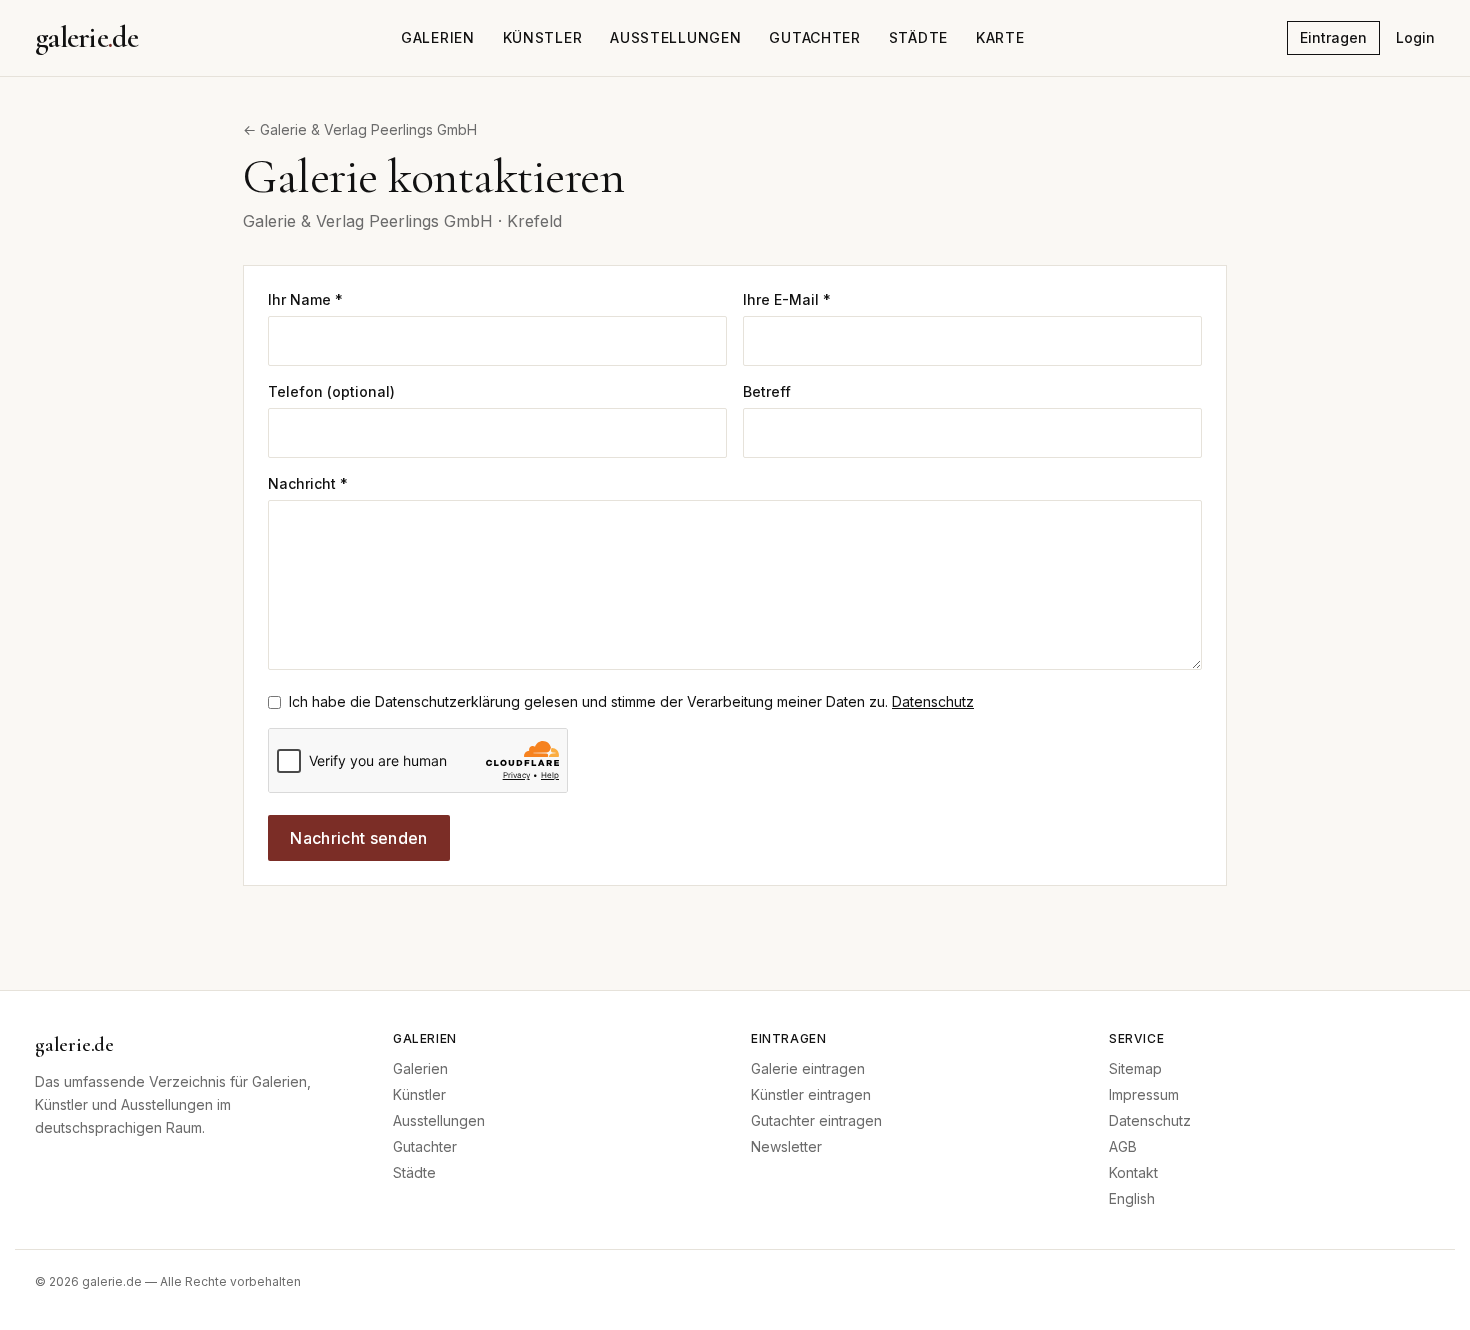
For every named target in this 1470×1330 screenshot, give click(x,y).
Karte (1000, 37)
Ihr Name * (305, 299)
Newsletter (786, 1146)
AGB (1123, 1146)
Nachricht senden (358, 838)
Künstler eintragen (811, 1094)
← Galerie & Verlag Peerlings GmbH (360, 129)
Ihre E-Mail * (787, 299)
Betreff (767, 391)
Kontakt (1133, 1172)
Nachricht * (308, 483)
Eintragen (1333, 37)
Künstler (543, 37)
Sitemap (1135, 1068)
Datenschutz (933, 701)
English (1132, 1198)
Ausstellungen (675, 37)
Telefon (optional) (331, 391)
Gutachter (814, 37)
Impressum (1144, 1094)
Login (1415, 37)
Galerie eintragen (808, 1068)
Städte (918, 37)
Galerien (438, 37)
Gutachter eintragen (816, 1120)
